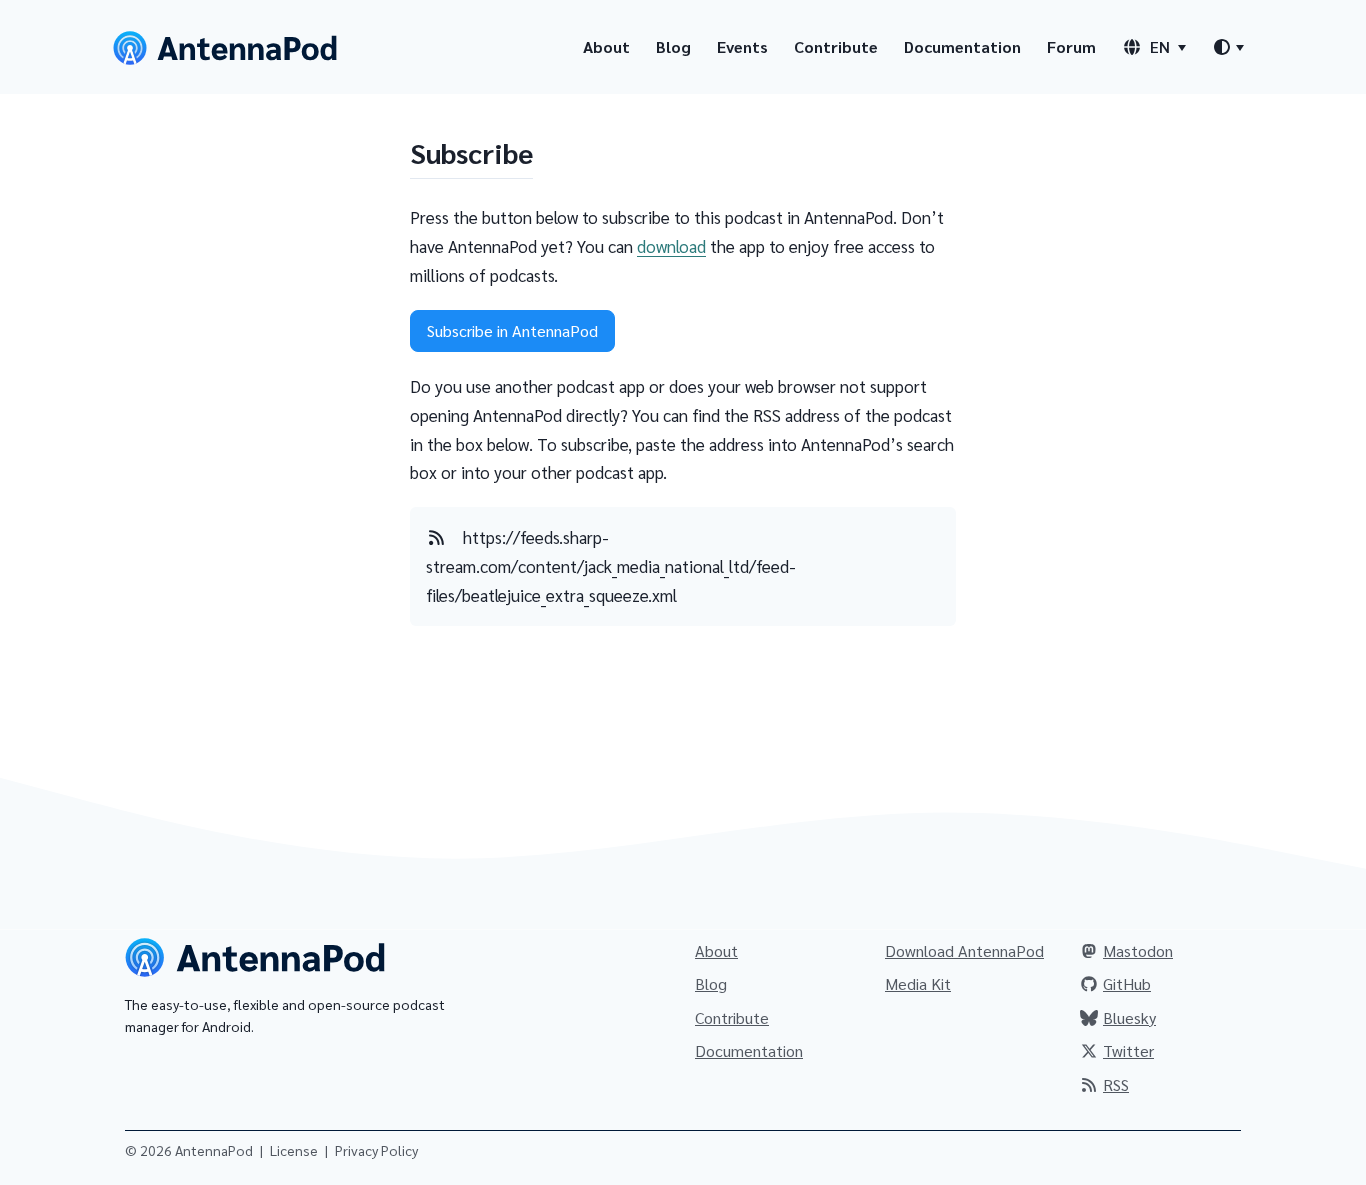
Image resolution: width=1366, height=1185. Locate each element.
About (606, 46)
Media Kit (918, 983)
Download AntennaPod (964, 950)
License (294, 1150)
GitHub (1127, 983)
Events (742, 46)
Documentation (962, 46)
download (671, 246)
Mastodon (1138, 950)
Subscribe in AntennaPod (512, 330)
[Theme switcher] (1228, 47)
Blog (673, 46)
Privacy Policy (376, 1150)
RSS (1116, 1084)
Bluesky (1129, 1017)
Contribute (836, 46)
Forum (1071, 46)
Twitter (1128, 1050)
